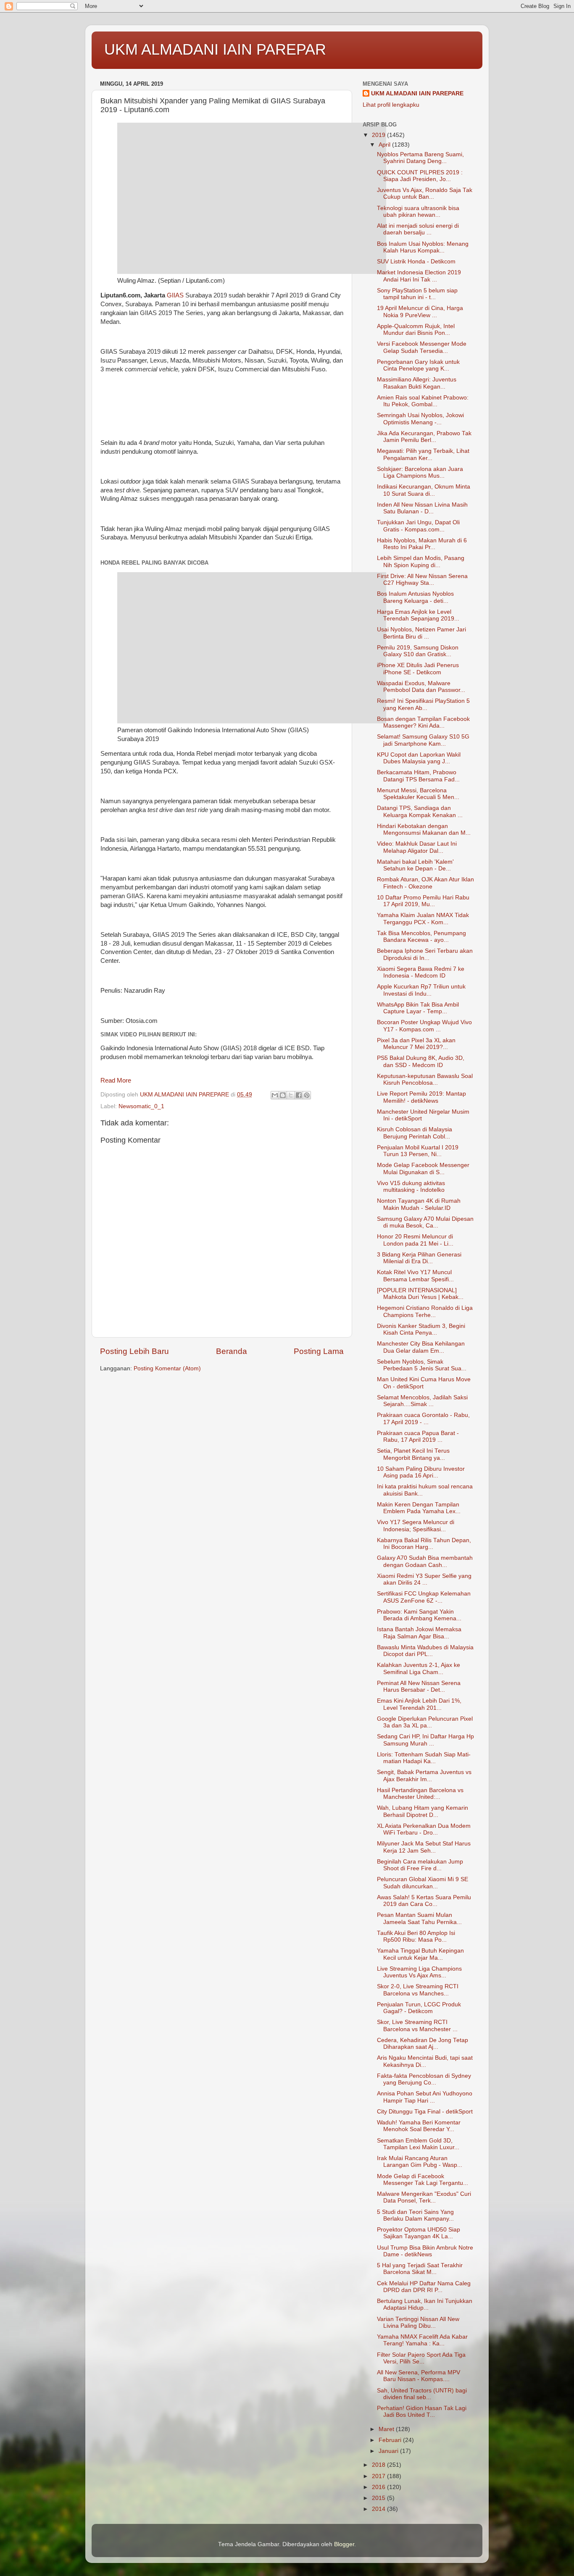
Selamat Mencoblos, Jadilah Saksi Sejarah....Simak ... (422, 1401)
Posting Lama (319, 1351)
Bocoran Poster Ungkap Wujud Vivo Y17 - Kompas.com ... (424, 1026)
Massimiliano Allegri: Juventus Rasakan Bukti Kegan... (417, 383)
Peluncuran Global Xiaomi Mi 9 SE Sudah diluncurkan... (423, 1883)
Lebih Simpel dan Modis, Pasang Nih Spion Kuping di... (421, 561)
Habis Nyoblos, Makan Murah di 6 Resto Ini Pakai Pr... (422, 544)
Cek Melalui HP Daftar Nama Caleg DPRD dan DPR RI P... (424, 2287)
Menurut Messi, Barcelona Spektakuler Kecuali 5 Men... (418, 794)
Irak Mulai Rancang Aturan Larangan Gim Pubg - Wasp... (420, 2162)
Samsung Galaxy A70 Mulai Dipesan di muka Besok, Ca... (425, 1222)
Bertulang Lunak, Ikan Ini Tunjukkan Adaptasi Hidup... (425, 2304)
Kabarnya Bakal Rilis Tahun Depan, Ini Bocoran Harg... (424, 1544)
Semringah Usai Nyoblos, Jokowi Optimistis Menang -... (420, 419)
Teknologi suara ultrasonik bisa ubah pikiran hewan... (418, 212)
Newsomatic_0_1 (141, 1106)
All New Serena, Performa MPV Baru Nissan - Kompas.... (419, 2376)
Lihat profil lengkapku (391, 105)
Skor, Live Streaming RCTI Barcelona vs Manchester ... (417, 2025)
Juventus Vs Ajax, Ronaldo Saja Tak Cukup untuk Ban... (425, 193)
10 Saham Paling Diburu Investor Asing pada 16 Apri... (421, 1472)
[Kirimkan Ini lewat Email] (275, 1095)
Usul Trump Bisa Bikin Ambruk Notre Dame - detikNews (425, 2251)
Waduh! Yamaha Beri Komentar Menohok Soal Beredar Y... (419, 2126)
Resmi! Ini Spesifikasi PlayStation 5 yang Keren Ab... (423, 704)
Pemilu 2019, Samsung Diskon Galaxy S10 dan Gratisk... (418, 651)
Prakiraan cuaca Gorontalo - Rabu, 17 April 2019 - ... (423, 1418)
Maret (387, 2429)
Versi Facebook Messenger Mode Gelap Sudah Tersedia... (422, 347)
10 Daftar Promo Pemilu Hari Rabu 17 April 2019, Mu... (423, 901)
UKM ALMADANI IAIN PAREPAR (215, 49)
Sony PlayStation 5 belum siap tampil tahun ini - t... (417, 294)
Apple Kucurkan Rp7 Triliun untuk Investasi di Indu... (421, 990)
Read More (116, 1080)
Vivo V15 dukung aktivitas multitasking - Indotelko (411, 1187)
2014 (379, 2509)
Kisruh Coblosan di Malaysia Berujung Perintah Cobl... (415, 1133)
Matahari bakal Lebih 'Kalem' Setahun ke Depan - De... (415, 865)
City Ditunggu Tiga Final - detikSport (425, 2112)
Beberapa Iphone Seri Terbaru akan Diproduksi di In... (425, 954)
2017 (379, 2476)
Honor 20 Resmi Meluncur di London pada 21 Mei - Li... (415, 1240)
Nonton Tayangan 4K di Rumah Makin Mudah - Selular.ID (419, 1204)
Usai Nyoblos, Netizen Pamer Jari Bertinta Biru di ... (421, 633)
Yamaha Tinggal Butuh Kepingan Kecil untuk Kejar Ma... (420, 1954)
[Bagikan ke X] (291, 1095)
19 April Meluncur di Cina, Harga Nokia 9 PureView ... (420, 311)
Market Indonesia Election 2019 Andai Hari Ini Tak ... (419, 276)
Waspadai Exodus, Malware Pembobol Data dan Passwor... (421, 687)
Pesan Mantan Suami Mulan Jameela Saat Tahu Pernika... (419, 1918)
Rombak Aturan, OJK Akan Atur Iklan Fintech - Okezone (425, 883)
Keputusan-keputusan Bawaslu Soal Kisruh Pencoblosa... (425, 1079)
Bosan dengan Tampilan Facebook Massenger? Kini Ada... (423, 722)
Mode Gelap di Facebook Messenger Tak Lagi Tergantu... (423, 2180)
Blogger (344, 2544)
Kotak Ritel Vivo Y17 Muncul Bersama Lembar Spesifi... (415, 1276)
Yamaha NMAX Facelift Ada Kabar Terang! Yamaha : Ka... (422, 2340)
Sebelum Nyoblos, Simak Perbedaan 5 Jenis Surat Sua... (422, 1365)
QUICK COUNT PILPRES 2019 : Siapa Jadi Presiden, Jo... (420, 176)
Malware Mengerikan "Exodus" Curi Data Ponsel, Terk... (424, 2197)
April (385, 145)
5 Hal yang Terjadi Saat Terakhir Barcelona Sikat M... (420, 2269)
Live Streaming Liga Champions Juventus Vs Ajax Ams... (419, 1972)
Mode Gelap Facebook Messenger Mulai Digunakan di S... (423, 1168)
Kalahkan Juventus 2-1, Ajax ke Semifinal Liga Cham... (419, 1668)
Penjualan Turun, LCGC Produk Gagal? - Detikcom (419, 2008)
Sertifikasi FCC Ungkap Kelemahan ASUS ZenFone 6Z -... (424, 1597)
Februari (391, 2440)
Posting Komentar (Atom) (167, 1368)
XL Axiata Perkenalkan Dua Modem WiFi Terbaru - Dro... (424, 1829)
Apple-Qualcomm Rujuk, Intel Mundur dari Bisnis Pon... (416, 330)
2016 (379, 2487)
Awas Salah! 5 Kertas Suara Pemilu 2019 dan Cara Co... (424, 1901)
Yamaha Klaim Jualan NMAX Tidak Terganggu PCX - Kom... (423, 919)
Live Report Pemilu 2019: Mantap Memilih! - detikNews (421, 1097)
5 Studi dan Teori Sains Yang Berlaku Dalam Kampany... (415, 2215)
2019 (379, 135)
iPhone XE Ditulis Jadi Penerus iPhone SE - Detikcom (418, 669)
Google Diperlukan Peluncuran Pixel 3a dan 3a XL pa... (425, 1722)
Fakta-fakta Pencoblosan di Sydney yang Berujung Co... (424, 2079)
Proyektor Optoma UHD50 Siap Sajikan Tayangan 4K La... (419, 2233)
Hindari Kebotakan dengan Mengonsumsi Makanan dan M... (424, 829)
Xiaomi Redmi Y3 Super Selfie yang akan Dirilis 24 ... (424, 1579)
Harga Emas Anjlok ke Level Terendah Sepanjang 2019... (418, 615)
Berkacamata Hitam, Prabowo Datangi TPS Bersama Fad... (418, 776)
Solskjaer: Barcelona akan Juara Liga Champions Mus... (420, 472)
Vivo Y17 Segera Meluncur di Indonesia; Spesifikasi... (416, 1526)
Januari (389, 2451)
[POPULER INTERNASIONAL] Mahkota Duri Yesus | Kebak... (420, 1294)
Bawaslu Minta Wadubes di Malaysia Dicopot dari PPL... (425, 1651)
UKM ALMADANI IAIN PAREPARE (417, 93)
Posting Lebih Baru (134, 1351)
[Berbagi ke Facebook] (299, 1095)
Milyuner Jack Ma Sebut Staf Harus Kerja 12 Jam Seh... (424, 1847)
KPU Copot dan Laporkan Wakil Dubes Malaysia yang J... (419, 758)
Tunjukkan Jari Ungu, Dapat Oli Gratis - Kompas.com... (418, 526)
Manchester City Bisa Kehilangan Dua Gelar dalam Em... (421, 1347)
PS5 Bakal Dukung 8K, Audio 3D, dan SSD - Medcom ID (421, 1061)
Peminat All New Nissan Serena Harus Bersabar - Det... (419, 1686)
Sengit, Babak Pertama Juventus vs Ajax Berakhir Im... (424, 1776)
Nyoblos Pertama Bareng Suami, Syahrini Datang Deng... (420, 158)
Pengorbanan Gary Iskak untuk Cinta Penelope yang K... (418, 365)
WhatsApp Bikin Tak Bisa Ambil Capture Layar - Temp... (418, 1008)
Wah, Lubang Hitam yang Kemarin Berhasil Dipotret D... (423, 1811)
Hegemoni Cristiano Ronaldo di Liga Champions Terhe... (425, 1311)
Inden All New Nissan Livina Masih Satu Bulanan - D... (422, 508)
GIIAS (176, 295)
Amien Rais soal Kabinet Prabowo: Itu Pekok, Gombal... (423, 401)
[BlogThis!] (283, 1095)
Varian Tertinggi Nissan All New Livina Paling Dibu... (418, 2322)
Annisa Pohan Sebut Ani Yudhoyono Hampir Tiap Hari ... (425, 2097)
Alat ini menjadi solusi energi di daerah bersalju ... (418, 229)
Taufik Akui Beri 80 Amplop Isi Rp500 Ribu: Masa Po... (416, 1936)
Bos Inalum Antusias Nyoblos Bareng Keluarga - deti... (415, 597)
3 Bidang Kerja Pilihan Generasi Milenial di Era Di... (419, 1258)
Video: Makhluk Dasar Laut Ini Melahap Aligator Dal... (417, 847)
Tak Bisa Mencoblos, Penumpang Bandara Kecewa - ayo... (421, 937)
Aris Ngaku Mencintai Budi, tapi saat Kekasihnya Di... (425, 2061)
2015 (379, 2498)
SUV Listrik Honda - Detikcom (416, 262)
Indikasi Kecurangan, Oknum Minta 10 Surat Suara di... (424, 490)
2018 (379, 2465)
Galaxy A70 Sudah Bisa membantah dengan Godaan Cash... (425, 1561)
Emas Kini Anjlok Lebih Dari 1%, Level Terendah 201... (419, 1704)
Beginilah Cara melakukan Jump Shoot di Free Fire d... (420, 1865)
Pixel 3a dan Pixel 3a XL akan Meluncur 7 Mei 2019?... (416, 1044)
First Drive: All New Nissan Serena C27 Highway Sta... (422, 580)
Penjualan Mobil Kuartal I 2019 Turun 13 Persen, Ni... (418, 1151)
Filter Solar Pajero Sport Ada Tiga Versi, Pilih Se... (421, 2358)
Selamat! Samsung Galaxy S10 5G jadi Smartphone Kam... (423, 740)
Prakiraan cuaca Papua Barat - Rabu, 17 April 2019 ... (418, 1437)
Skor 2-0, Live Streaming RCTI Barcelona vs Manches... (418, 1990)
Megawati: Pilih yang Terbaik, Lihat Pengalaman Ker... (423, 454)
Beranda (232, 1351)
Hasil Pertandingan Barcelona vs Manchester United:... (420, 1794)
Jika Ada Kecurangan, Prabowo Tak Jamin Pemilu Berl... (424, 437)
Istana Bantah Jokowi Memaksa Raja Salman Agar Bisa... (419, 1633)
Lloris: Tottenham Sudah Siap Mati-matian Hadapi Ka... (424, 1758)
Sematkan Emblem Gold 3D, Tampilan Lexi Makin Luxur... (418, 2144)
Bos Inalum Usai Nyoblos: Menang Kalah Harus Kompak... (423, 247)
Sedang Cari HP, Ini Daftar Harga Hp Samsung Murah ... (425, 1740)
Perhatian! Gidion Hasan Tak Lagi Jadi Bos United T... (422, 2412)
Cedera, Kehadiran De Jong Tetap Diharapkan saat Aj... (423, 2044)
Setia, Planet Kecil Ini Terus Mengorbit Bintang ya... (413, 1454)
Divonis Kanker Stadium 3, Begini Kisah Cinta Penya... (421, 1329)
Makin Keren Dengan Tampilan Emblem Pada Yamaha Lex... (419, 1508)
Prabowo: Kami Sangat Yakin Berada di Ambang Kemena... (419, 1615)
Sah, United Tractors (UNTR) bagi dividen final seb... (422, 2394)
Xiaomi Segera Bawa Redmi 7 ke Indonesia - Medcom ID (421, 972)
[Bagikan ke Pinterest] (307, 1095)
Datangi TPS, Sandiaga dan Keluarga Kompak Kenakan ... (420, 811)
